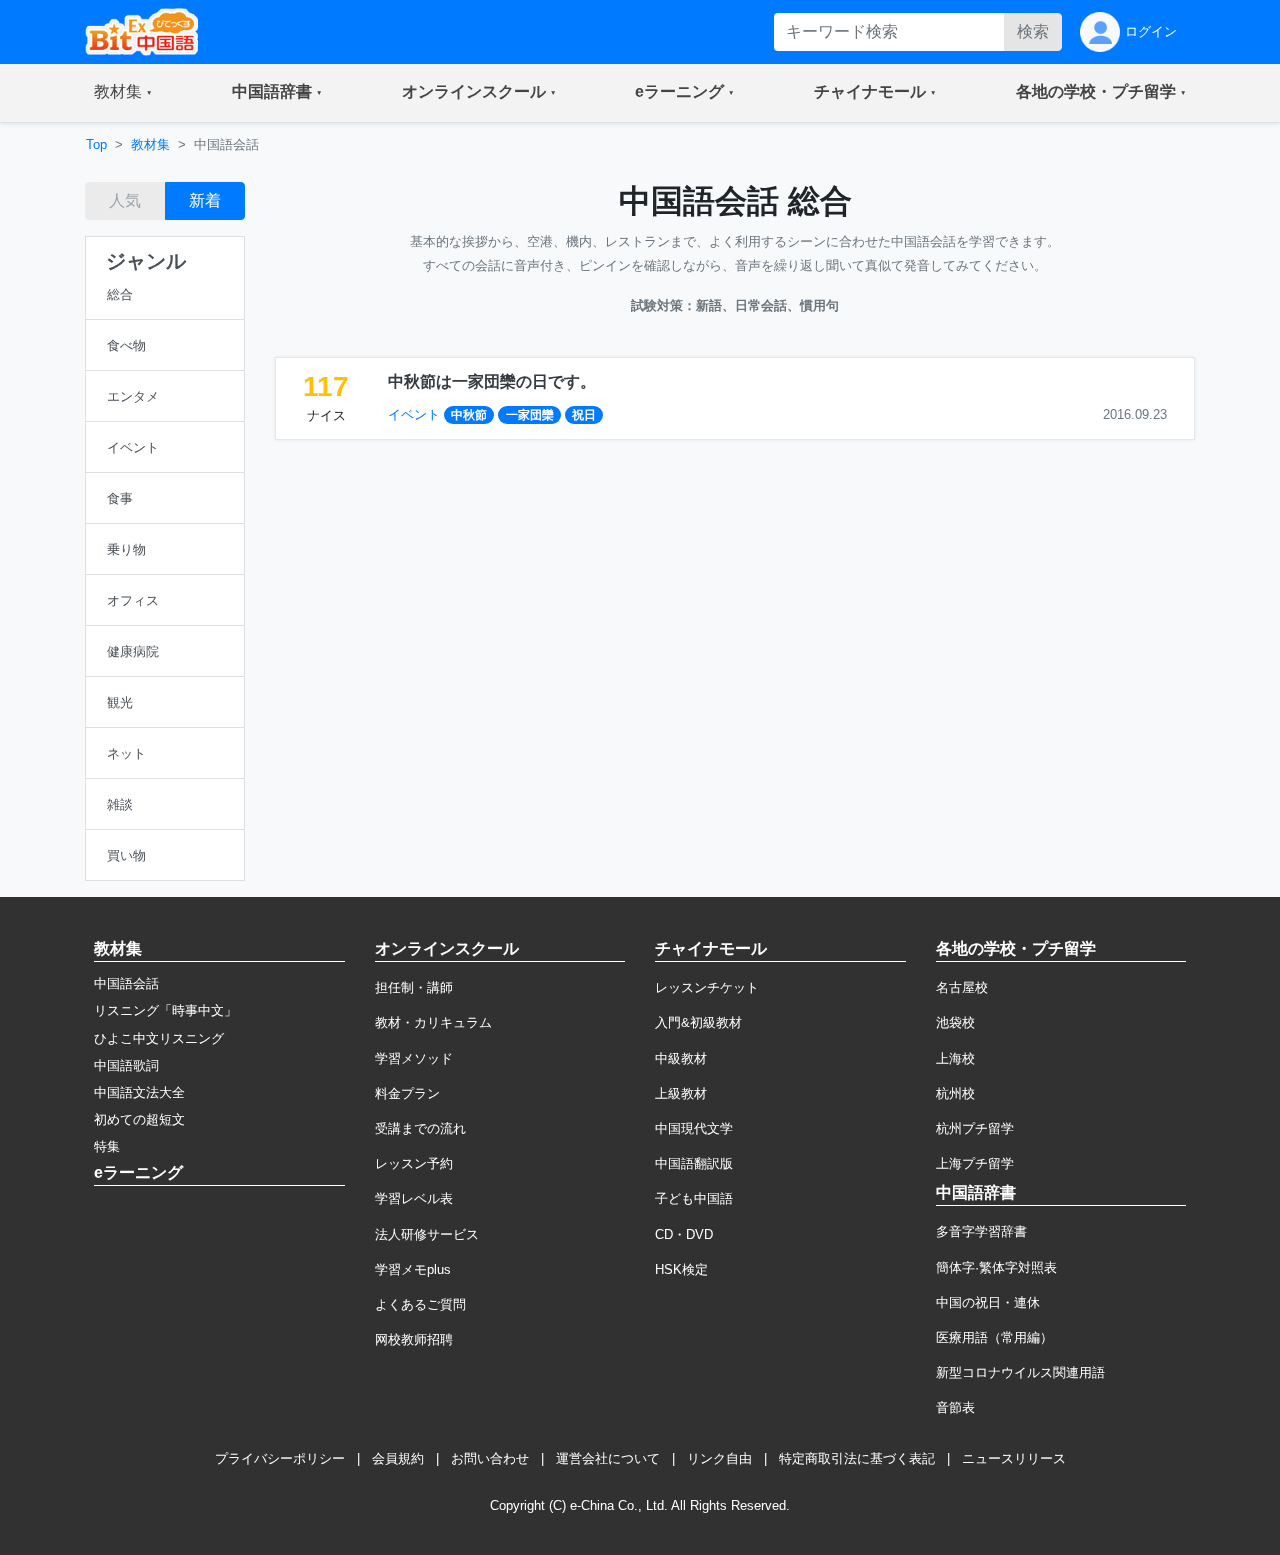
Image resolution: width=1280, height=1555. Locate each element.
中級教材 (681, 1058)
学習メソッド (414, 1058)
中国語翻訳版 (694, 1163)
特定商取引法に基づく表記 (857, 1458)
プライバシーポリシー (280, 1458)
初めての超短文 (139, 1119)
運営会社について (608, 1458)
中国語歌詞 (126, 1065)
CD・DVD (684, 1234)
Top (96, 144)
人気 (125, 200)
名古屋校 (962, 987)
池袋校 (955, 1022)
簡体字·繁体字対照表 (996, 1267)
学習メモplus (413, 1269)
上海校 (955, 1058)
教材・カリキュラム (433, 1022)
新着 (205, 200)
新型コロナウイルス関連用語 (1020, 1372)
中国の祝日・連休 (988, 1302)
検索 (1033, 31)
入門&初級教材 (698, 1022)
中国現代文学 (694, 1128)
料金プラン (407, 1093)
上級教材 (681, 1093)
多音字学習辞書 (981, 1231)
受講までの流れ (420, 1128)
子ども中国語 (694, 1198)
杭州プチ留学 (975, 1128)
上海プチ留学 (975, 1163)
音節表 (955, 1407)
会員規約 (398, 1458)
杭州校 (955, 1093)
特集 (107, 1146)
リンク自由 (719, 1458)
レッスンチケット (707, 987)
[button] (123, 93)
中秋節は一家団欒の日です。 (492, 381)
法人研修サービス (427, 1234)
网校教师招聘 (414, 1339)
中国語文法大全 (139, 1092)
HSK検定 (681, 1269)
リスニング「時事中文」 (165, 1010)
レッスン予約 (414, 1163)
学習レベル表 (414, 1198)
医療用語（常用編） (994, 1337)
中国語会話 (126, 983)
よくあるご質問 (420, 1304)
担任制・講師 (414, 987)
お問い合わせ (490, 1458)
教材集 (150, 144)
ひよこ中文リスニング (159, 1038)
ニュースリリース (1014, 1458)
